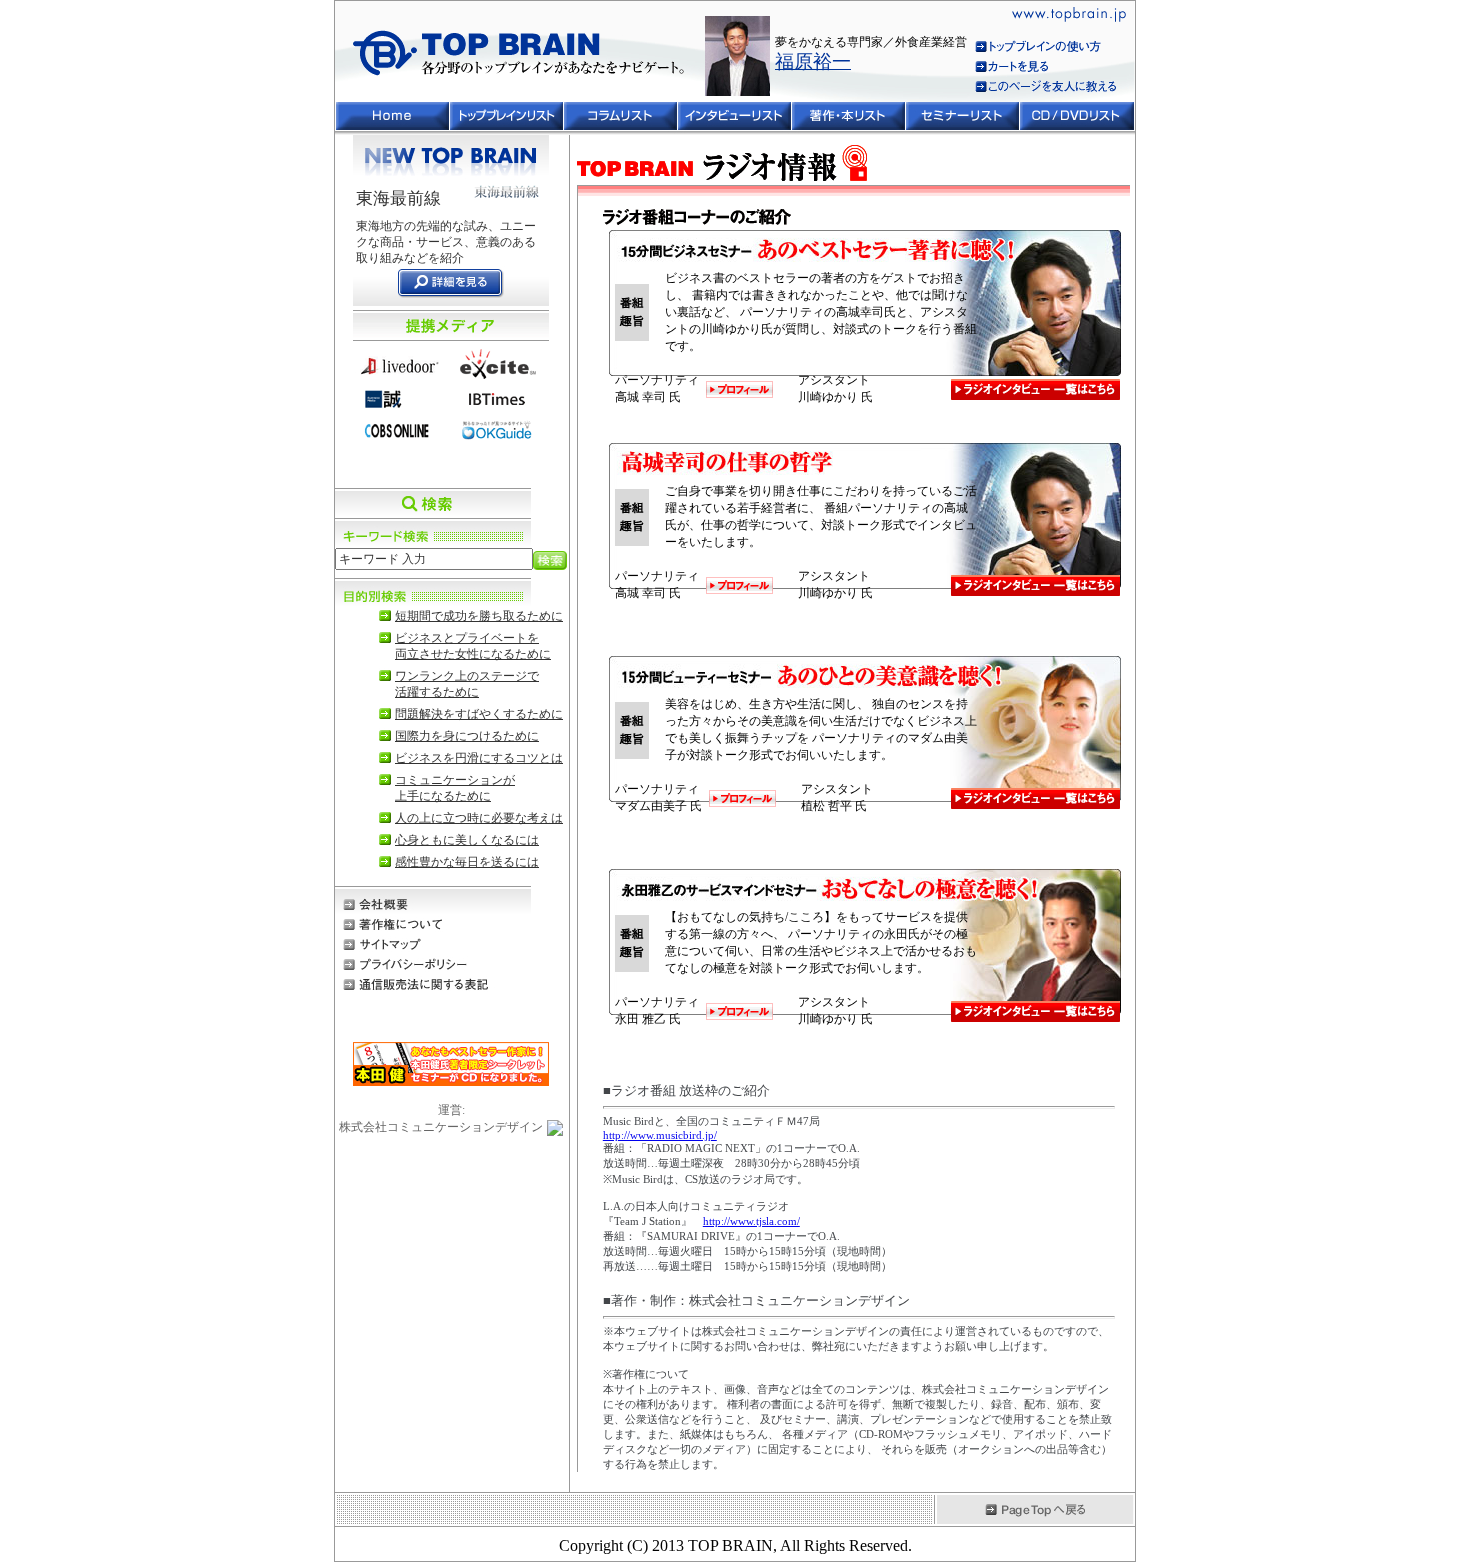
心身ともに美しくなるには (467, 840)
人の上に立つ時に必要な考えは (479, 818)
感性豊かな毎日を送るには (467, 862)
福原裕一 (813, 61)
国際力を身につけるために (467, 736)
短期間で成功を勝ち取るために (479, 616)
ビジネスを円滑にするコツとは (479, 758)
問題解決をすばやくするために (479, 714)
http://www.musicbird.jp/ (660, 1135)
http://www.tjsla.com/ (751, 1221)
